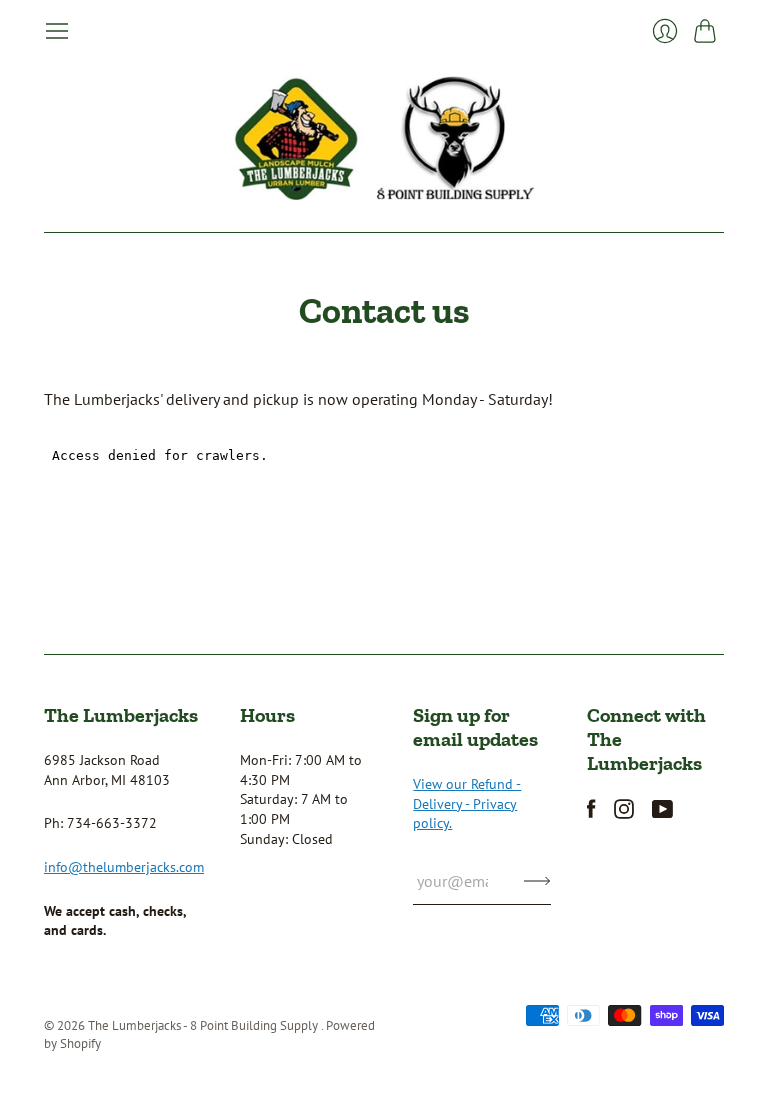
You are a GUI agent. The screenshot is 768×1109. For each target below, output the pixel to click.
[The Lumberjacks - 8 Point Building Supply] (384, 138)
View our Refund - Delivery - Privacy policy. (467, 803)
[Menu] (57, 31)
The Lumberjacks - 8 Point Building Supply (204, 1025)
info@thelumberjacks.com (124, 867)
